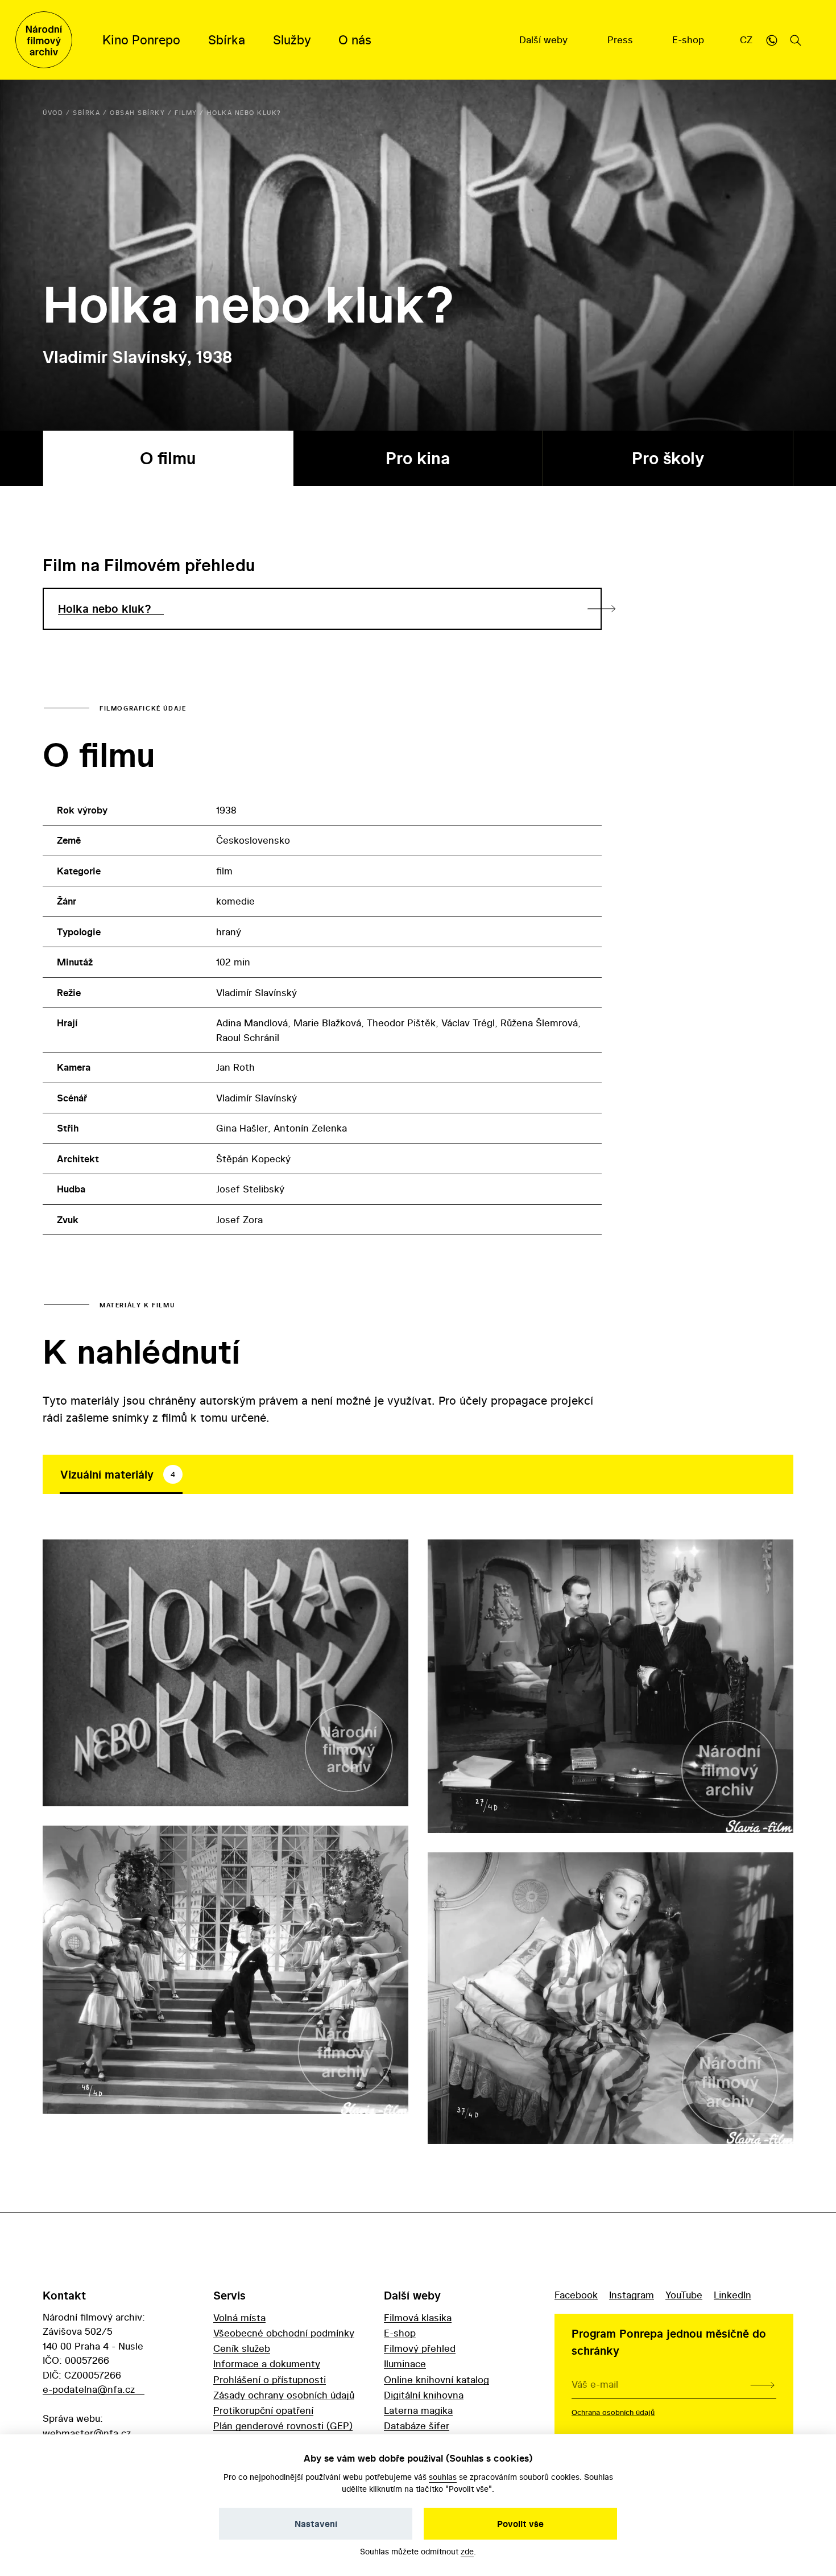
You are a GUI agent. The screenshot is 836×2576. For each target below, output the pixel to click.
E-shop (690, 40)
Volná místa (239, 2317)
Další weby (545, 40)
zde (467, 2551)
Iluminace (405, 2364)
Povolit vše (520, 2524)
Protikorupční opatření (263, 2410)
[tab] (121, 1475)
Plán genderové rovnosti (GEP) (283, 2426)
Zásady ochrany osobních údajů (284, 2395)
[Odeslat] (762, 2384)
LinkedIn (732, 2295)
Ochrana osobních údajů (613, 2412)
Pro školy (668, 458)
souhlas (443, 2477)
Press (622, 40)
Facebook (576, 2295)
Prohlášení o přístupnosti (270, 2379)
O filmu (168, 458)
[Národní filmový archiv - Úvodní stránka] (44, 40)
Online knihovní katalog (436, 2379)
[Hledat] (796, 40)
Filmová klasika (418, 2317)
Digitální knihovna (424, 2395)
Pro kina (418, 458)
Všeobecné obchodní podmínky (284, 2333)
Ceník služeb (242, 2348)
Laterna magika (418, 2410)
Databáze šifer (417, 2426)
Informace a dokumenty (267, 2364)
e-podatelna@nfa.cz (89, 2389)
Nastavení (316, 2524)
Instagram (632, 2295)
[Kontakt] (772, 40)
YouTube (684, 2295)
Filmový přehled (420, 2348)
